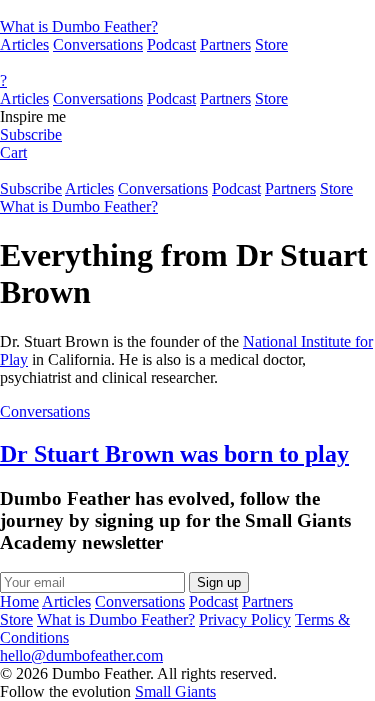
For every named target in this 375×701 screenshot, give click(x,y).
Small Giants (175, 691)
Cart (13, 152)
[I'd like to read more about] (187, 9)
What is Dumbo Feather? (79, 26)
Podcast (171, 44)
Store (271, 44)
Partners (225, 44)
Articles (24, 44)
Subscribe (31, 134)
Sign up (219, 582)
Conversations (98, 44)
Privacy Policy (245, 619)
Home (19, 601)
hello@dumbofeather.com (81, 655)
